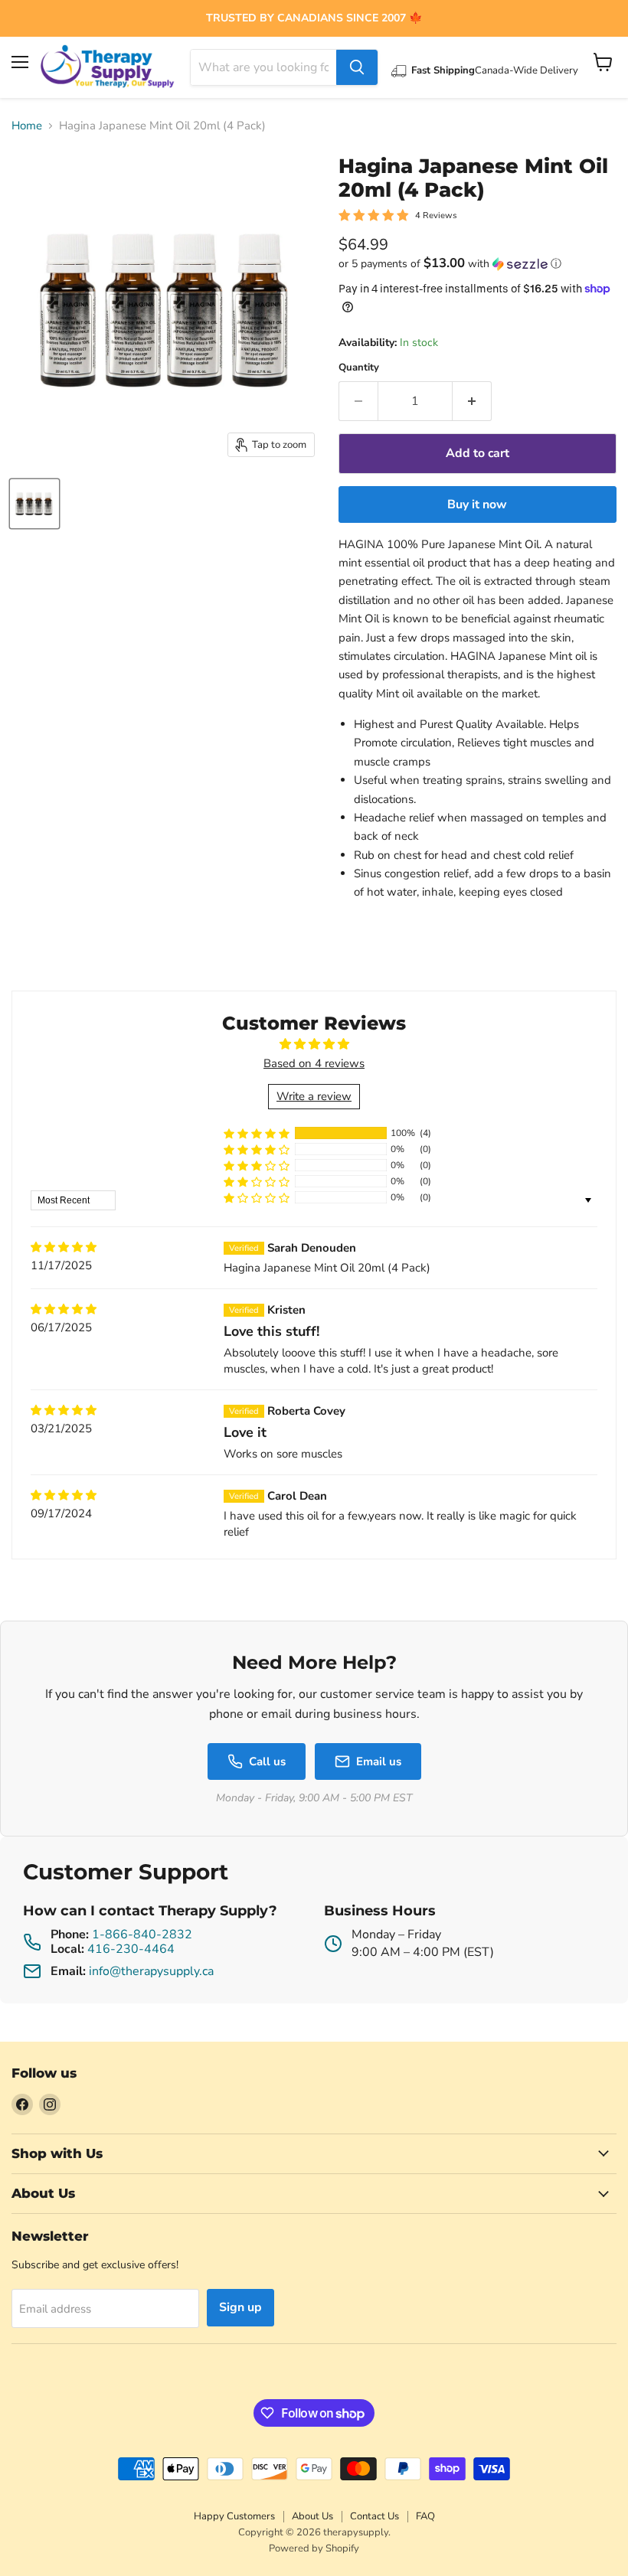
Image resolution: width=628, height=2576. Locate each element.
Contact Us (375, 2516)
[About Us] (314, 18)
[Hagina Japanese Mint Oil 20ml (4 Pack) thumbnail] (34, 504)
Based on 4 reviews (314, 1063)
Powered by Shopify (314, 2548)
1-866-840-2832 (142, 1934)
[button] (478, 264)
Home (27, 126)
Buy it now (477, 504)
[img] (64, 1247)
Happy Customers (234, 2516)
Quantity (359, 368)
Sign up (240, 2307)
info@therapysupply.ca (151, 1971)
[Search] (357, 67)
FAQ (425, 2516)
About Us (312, 2516)
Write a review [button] (314, 1096)
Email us (379, 1761)
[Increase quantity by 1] (472, 401)
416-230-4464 (131, 1949)
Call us (267, 1761)
